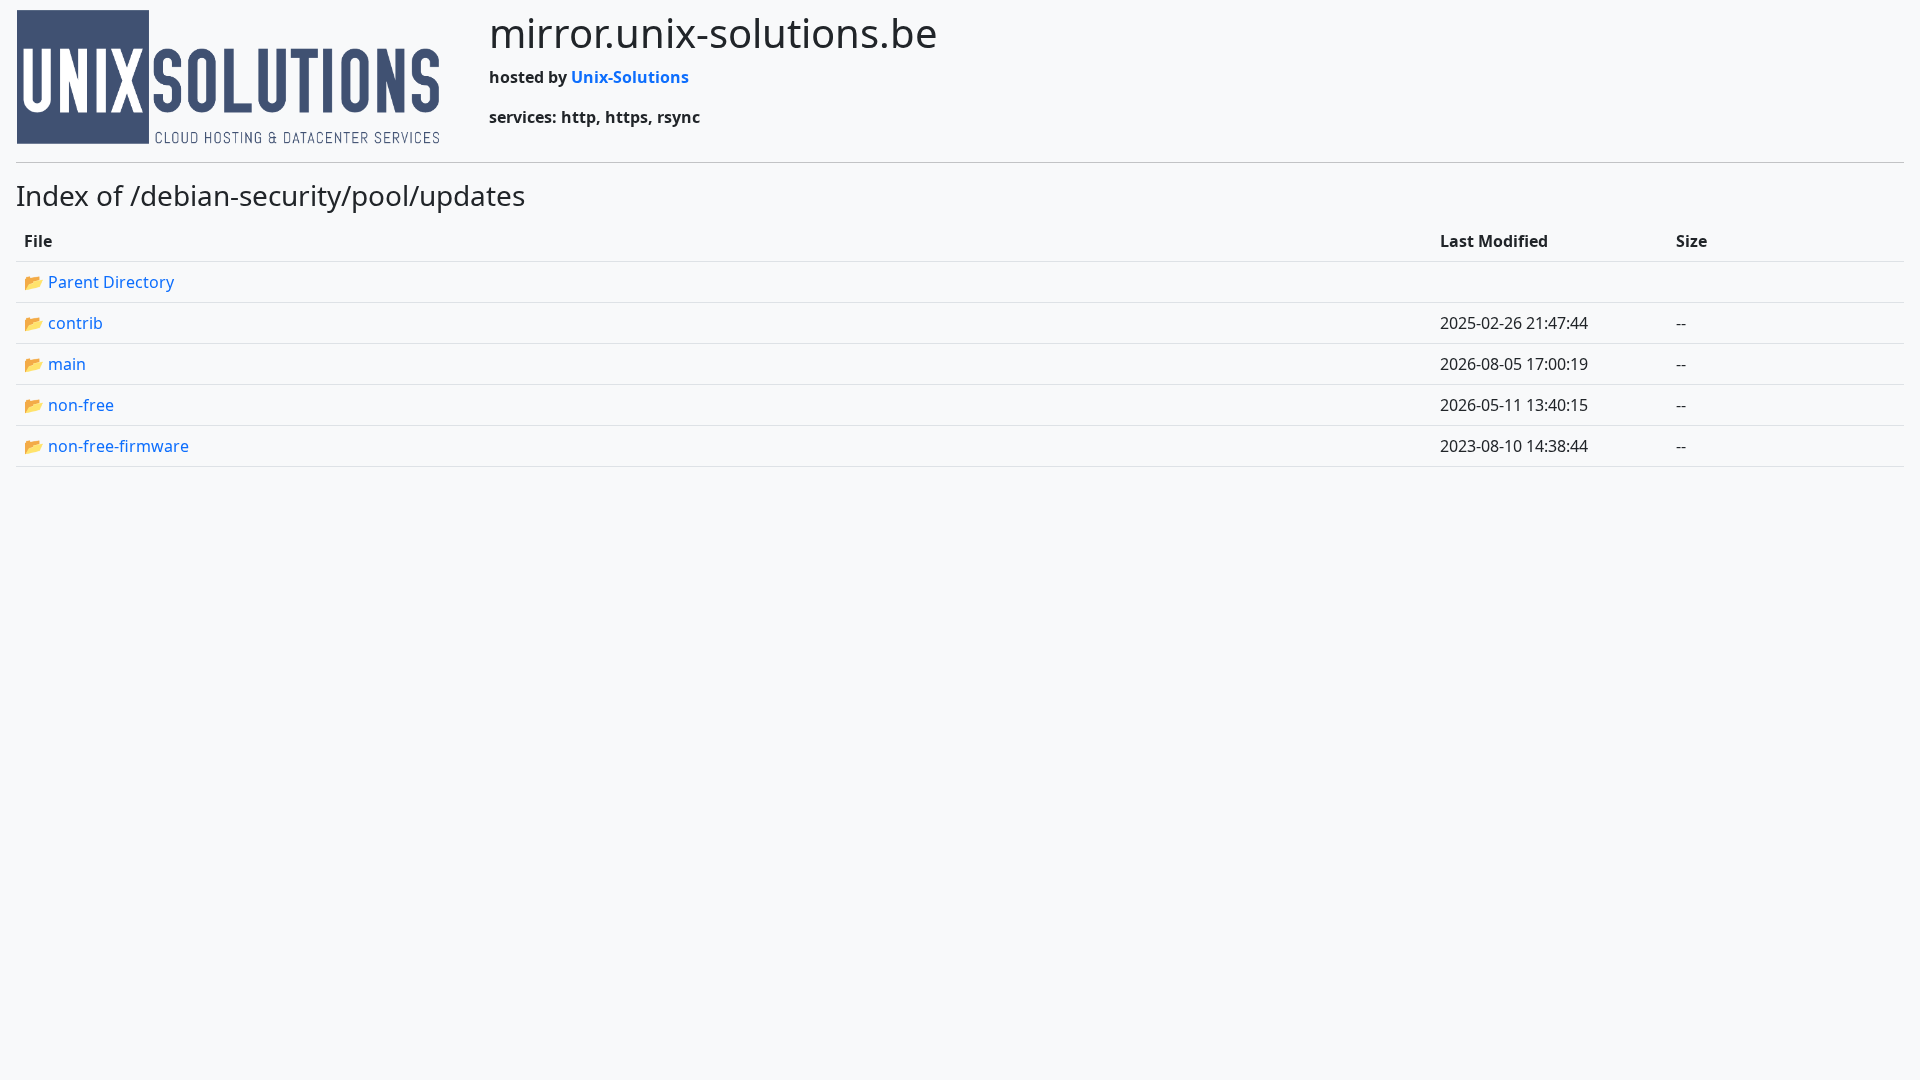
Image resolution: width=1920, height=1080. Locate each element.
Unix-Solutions (630, 77)
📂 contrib (63, 323)
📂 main (55, 364)
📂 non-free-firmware (106, 446)
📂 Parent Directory (99, 282)
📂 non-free (69, 405)
